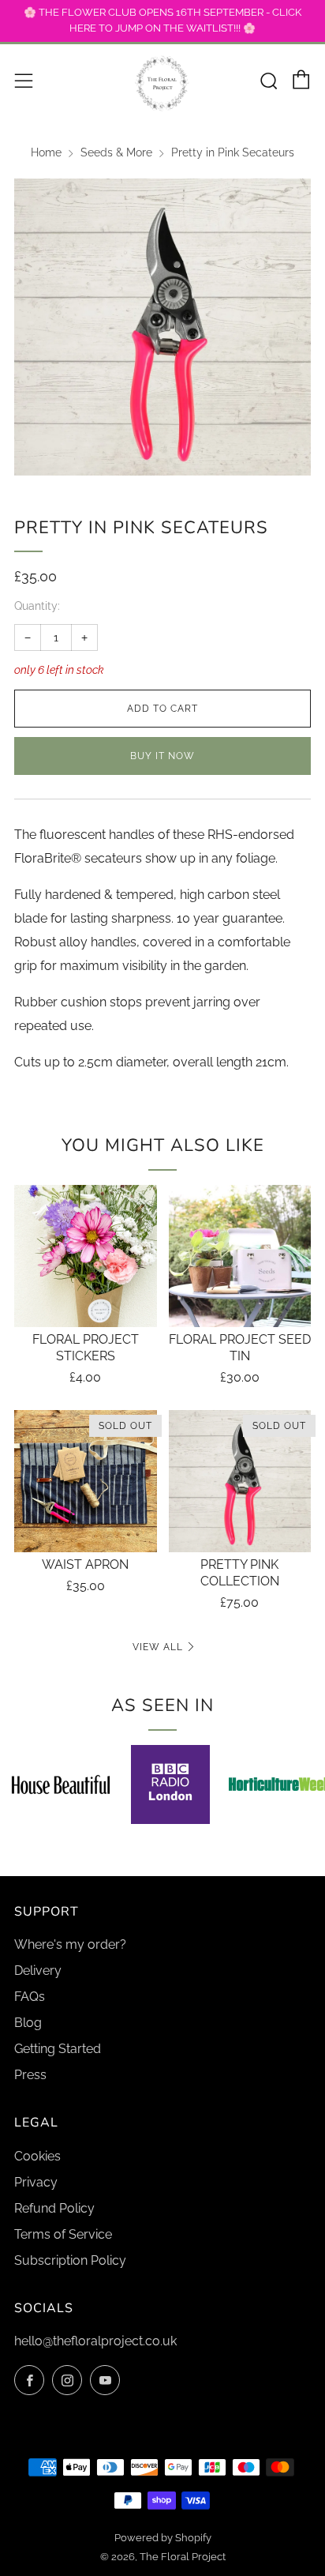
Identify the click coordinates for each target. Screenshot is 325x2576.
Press (30, 2075)
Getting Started (58, 2049)
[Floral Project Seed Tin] (240, 1256)
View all (158, 1647)
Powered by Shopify (163, 2538)
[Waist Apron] (86, 1482)
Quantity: (37, 607)
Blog (28, 2023)
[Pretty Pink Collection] (240, 1482)
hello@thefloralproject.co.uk (95, 2341)
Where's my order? (70, 1944)
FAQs (30, 1997)
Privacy (36, 2182)
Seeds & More (116, 152)
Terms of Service (63, 2234)
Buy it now (162, 756)
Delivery (38, 1971)
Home (46, 152)
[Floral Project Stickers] (86, 1256)
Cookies (37, 2156)
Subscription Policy (70, 2260)
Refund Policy (54, 2208)
